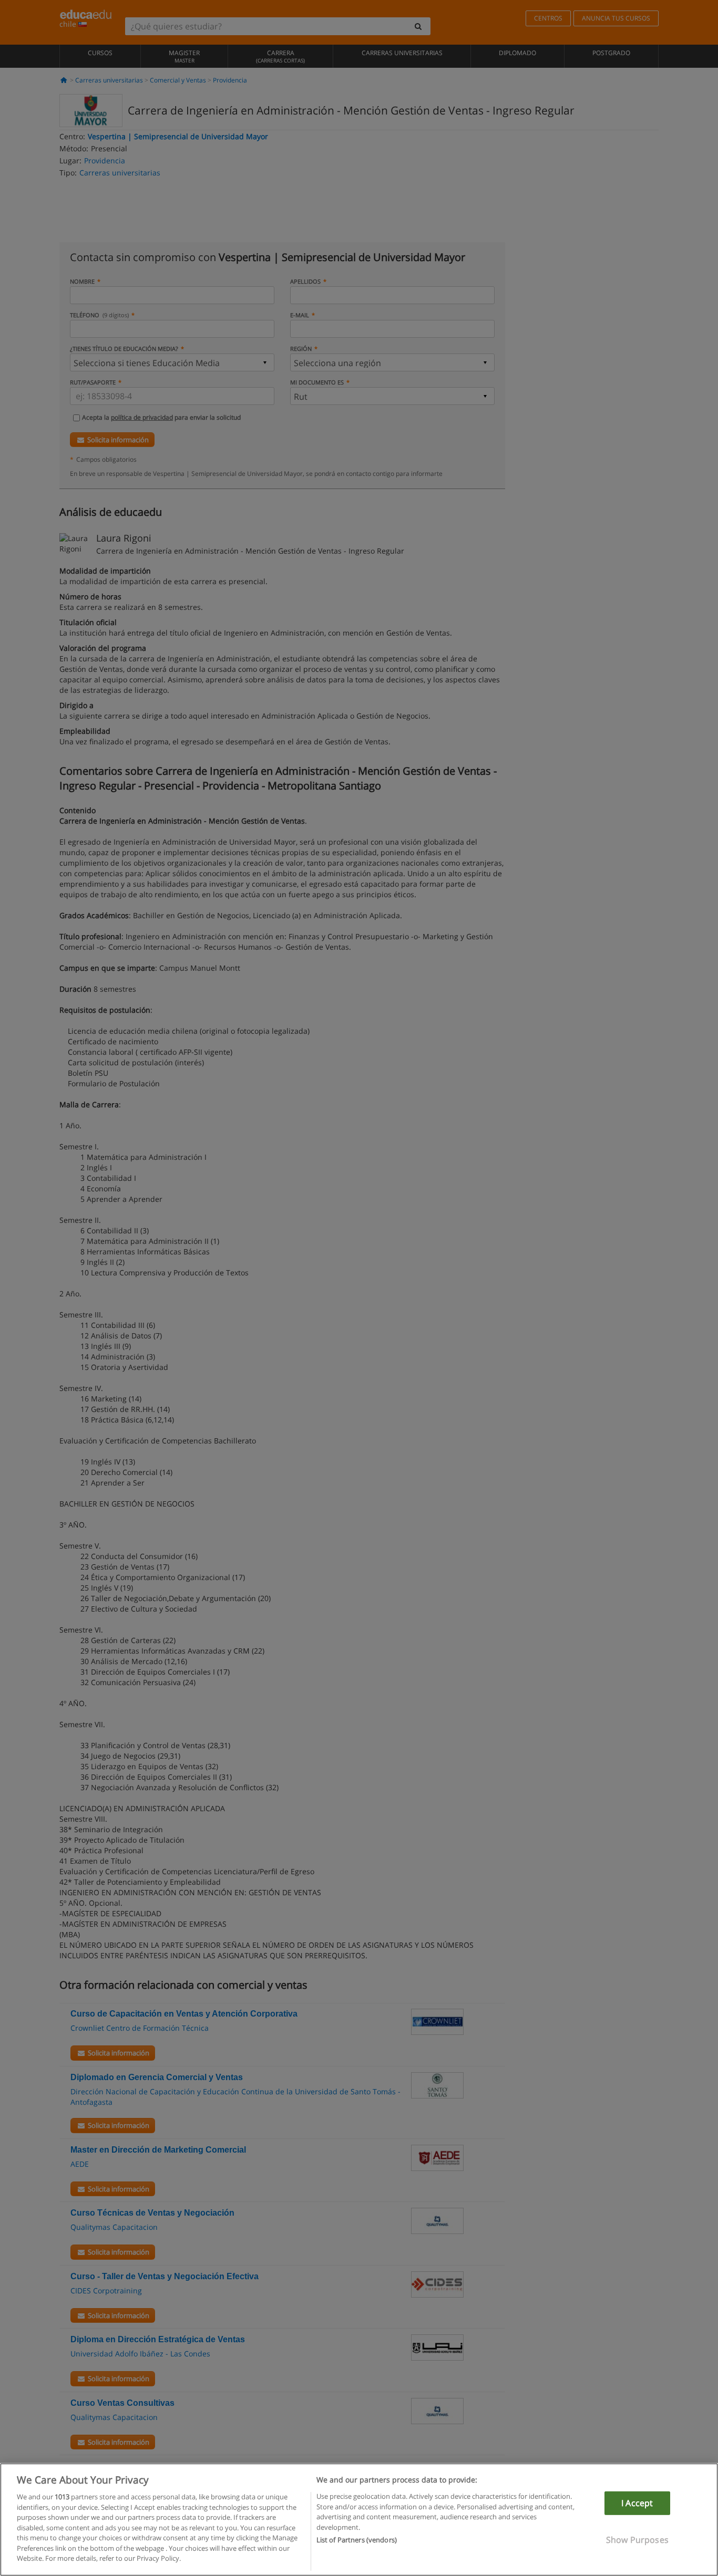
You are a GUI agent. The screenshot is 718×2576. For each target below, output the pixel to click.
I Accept (637, 2503)
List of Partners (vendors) (357, 2540)
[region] (359, 2520)
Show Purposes (637, 2540)
